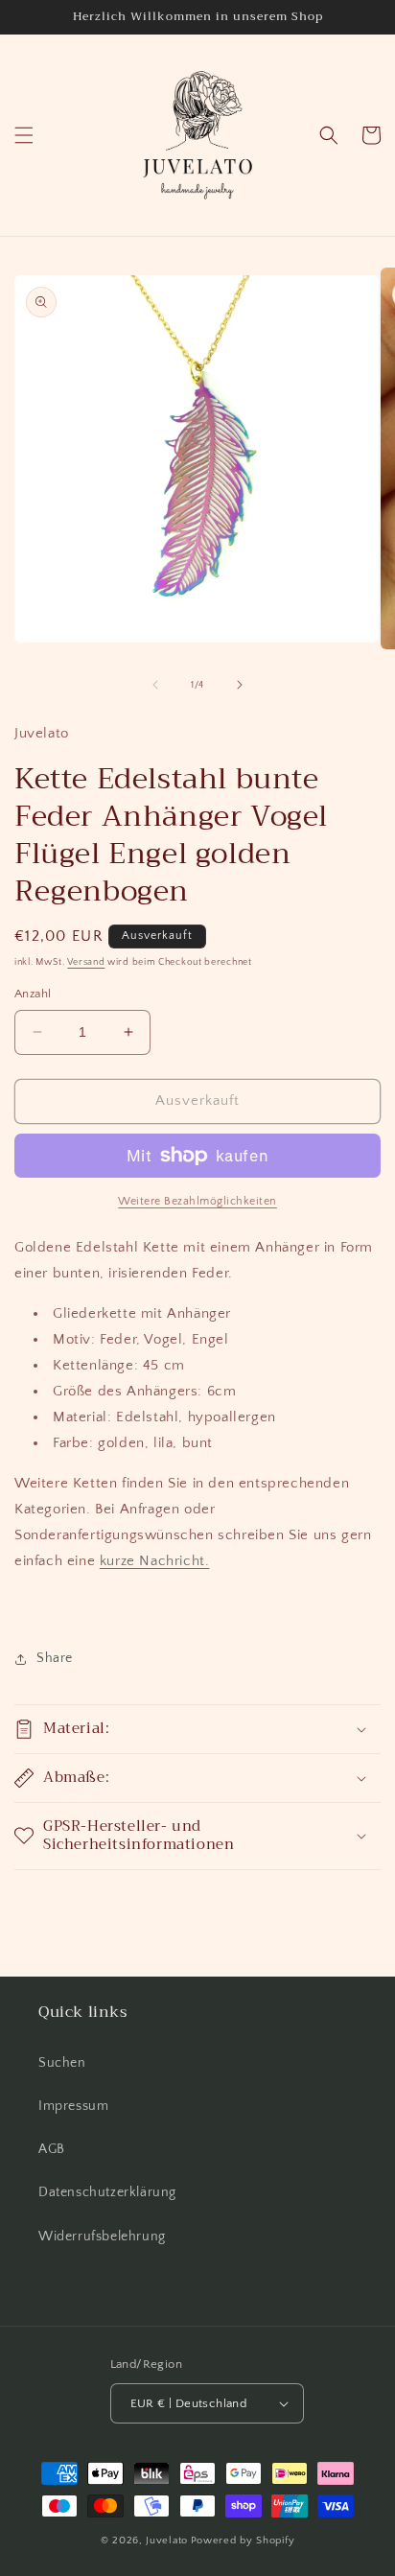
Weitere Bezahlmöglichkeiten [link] (197, 1201)
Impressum (73, 2106)
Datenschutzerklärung (107, 2192)
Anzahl (33, 994)
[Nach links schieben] (155, 685)
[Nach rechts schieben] (240, 685)
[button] (24, 135)
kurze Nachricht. (155, 1561)
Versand (86, 962)
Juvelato (167, 2541)
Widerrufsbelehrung (102, 2236)
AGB (52, 2149)
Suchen (62, 2063)
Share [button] (55, 1658)
